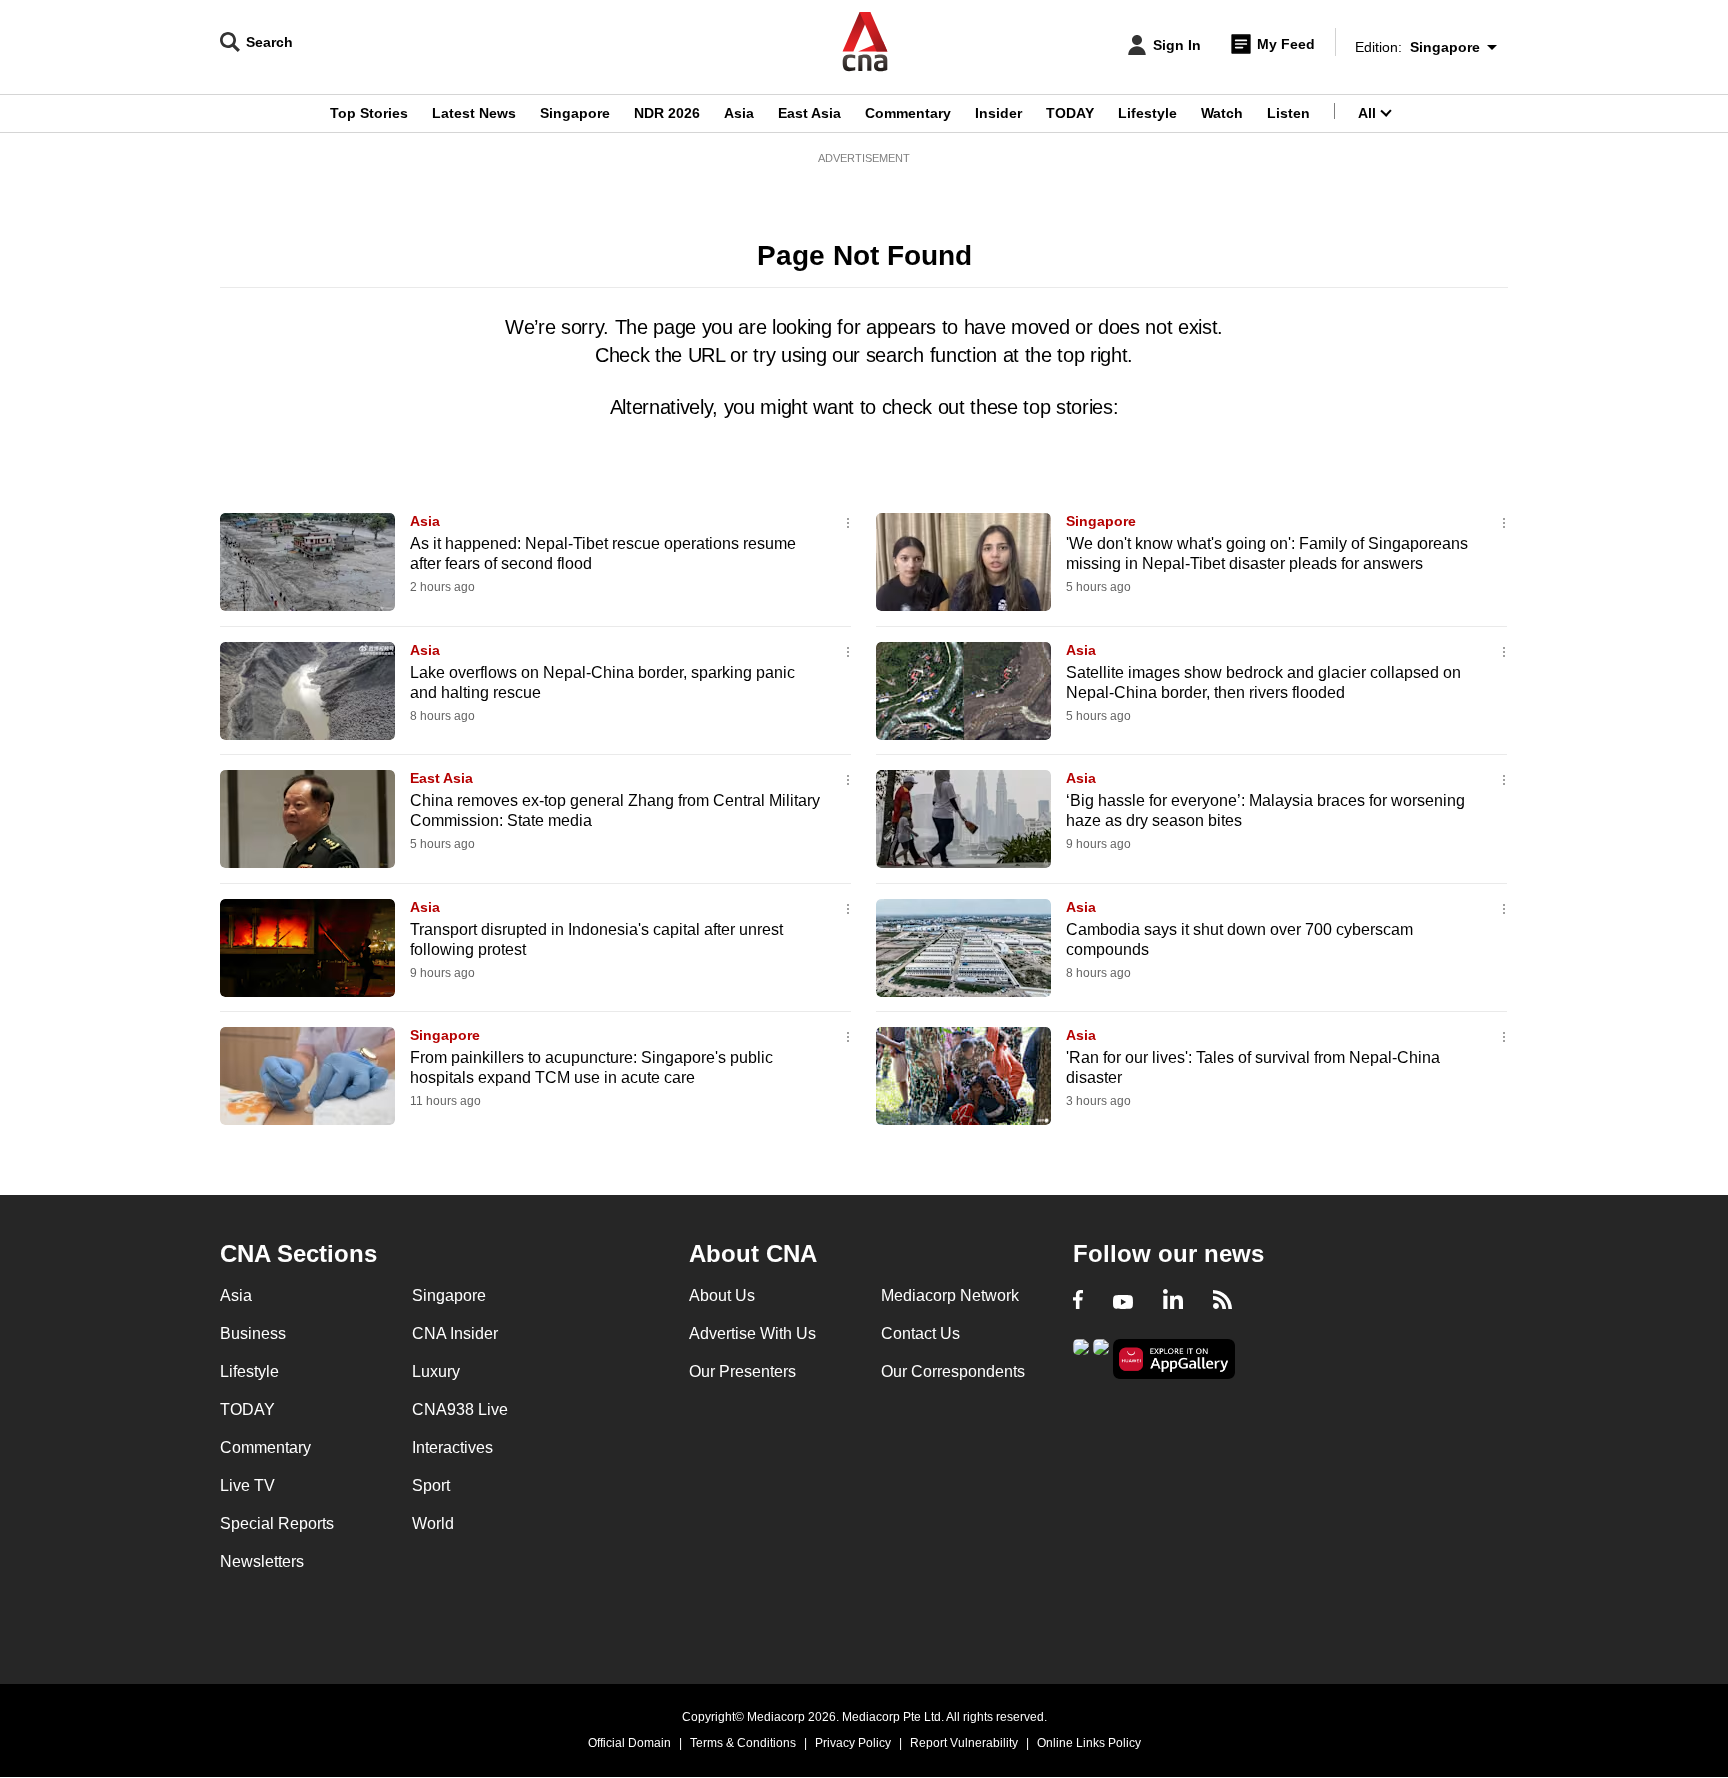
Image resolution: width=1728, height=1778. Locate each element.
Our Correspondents (953, 1371)
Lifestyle (1147, 113)
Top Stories (369, 113)
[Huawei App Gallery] (1174, 1359)
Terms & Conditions (743, 1743)
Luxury (436, 1371)
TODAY (1070, 113)
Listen (1288, 113)
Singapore (575, 113)
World (433, 1523)
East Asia (809, 113)
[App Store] (1101, 1357)
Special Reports (277, 1523)
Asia (739, 113)
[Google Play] (1081, 1357)
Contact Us (920, 1333)
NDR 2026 (667, 113)
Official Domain (629, 1743)
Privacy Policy (853, 1743)
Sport (431, 1485)
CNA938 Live (460, 1409)
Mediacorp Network (950, 1295)
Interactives (452, 1447)
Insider (998, 113)
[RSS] (1222, 1302)
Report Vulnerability (964, 1743)
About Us (722, 1295)
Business (253, 1333)
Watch (1222, 113)
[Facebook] (1078, 1302)
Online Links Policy (1089, 1743)
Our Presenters (742, 1371)
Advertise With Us (752, 1333)
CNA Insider (455, 1333)
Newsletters (262, 1561)
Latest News (474, 113)
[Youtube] (1123, 1302)
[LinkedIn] (1173, 1302)
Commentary (908, 113)
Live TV (247, 1485)
